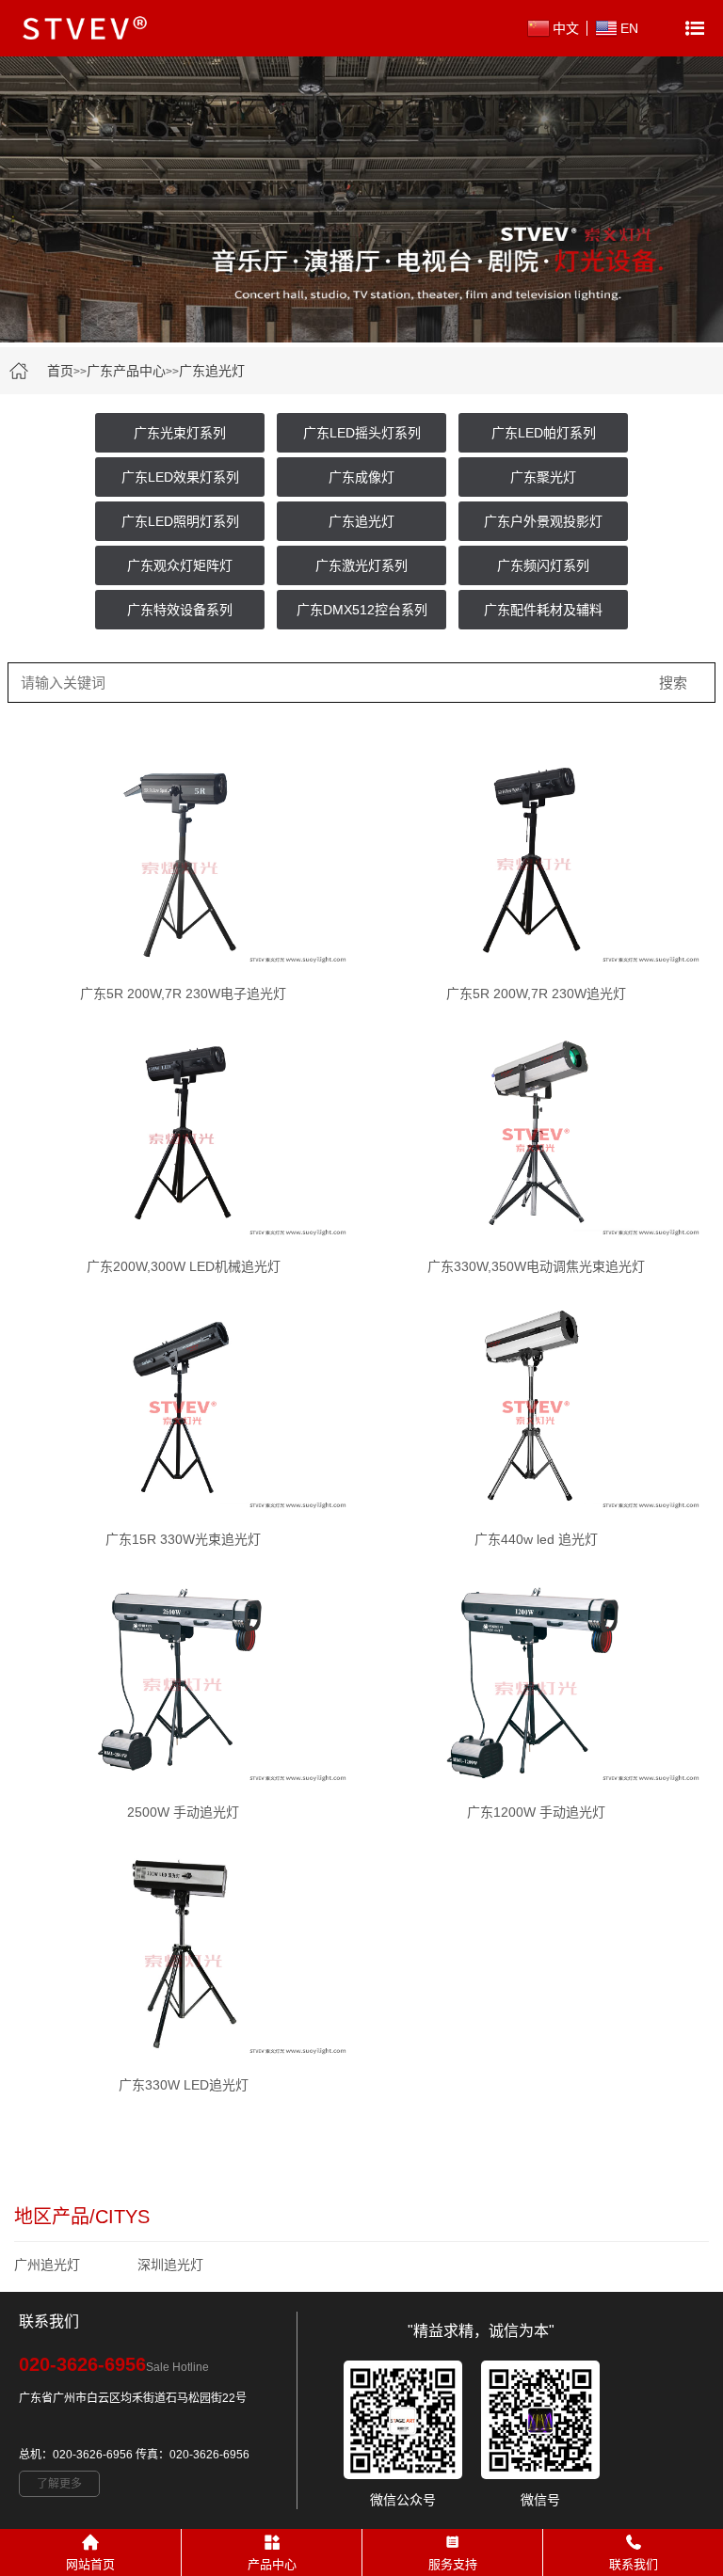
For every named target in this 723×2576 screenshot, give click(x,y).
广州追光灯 (47, 2265)
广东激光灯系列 (361, 565)
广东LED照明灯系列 (180, 521)
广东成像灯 (361, 477)
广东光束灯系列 (180, 433)
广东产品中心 (126, 371)
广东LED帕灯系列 (544, 433)
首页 (60, 371)
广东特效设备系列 (180, 610)
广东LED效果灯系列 (180, 477)
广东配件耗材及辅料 (543, 610)
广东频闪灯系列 (543, 565)
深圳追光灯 (170, 2265)
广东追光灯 (212, 371)
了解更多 (59, 2484)
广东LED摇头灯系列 (362, 433)
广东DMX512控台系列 (362, 610)
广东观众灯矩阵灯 (180, 565)
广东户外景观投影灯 (543, 521)
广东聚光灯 (543, 477)
